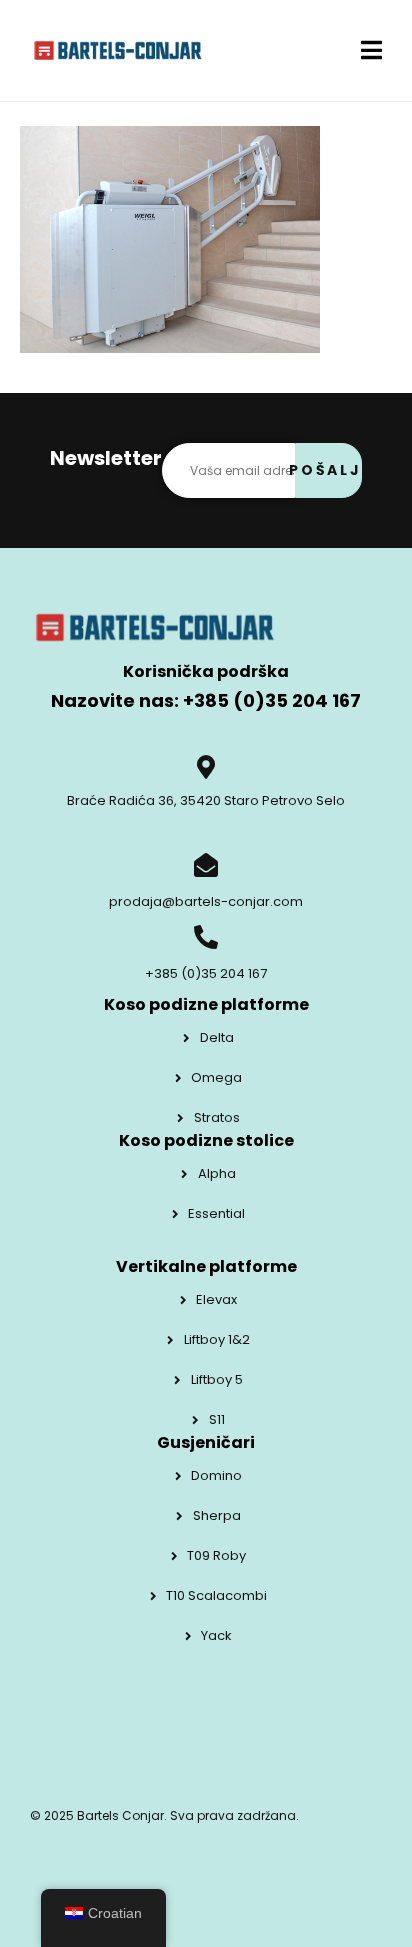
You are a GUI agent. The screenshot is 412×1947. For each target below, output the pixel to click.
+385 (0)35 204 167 (206, 973)
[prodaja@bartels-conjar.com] (206, 865)
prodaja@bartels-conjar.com (206, 901)
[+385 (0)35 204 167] (206, 937)
